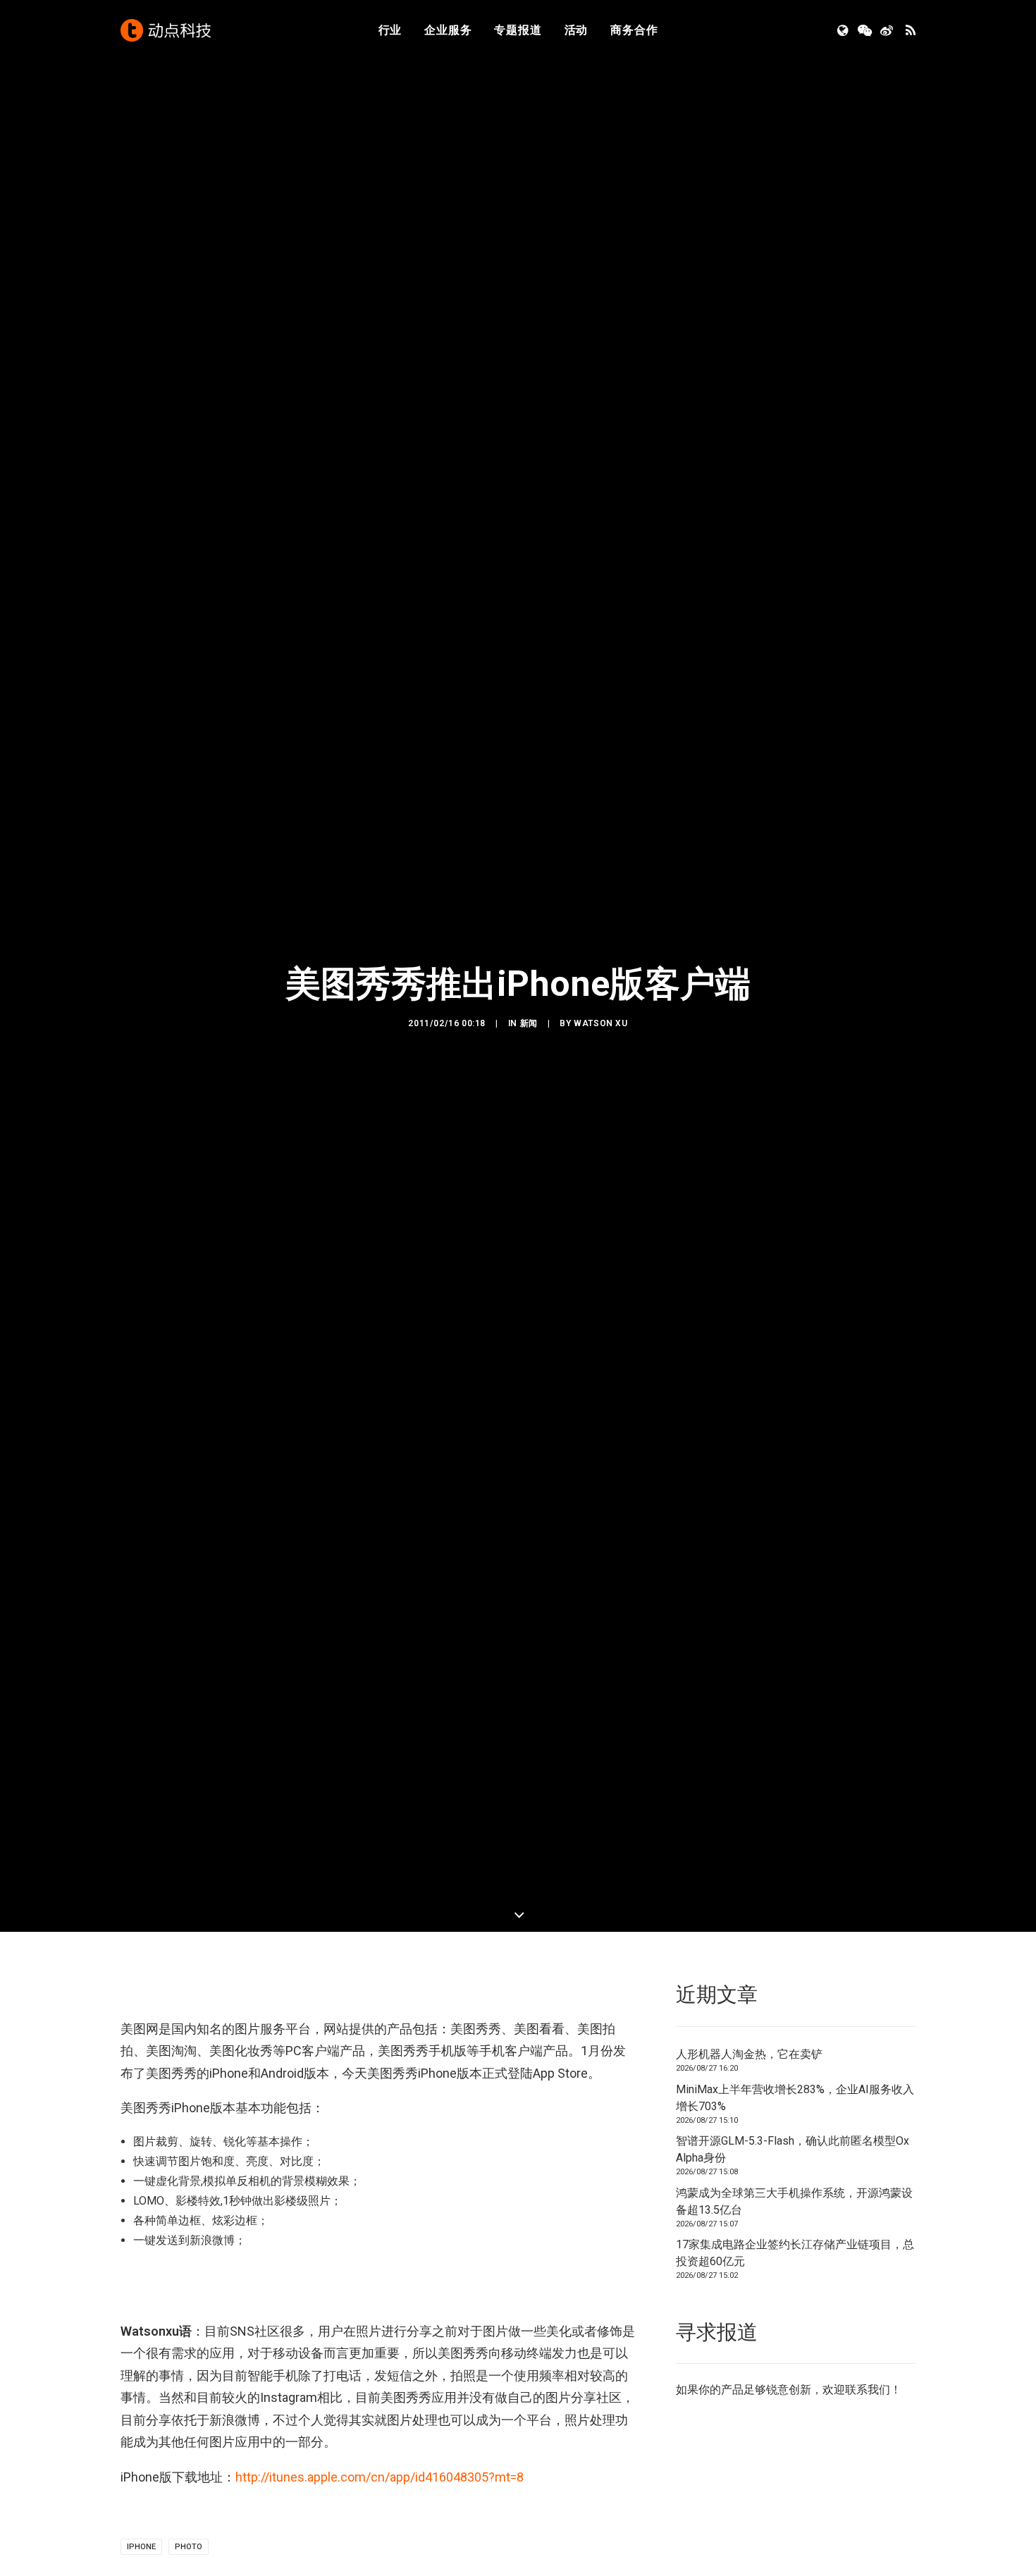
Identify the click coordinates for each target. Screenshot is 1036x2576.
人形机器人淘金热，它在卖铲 (749, 2054)
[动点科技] (166, 30)
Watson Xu (600, 1023)
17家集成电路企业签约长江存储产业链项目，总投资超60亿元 (795, 2253)
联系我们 (868, 2390)
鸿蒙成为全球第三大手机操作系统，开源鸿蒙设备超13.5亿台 (794, 2201)
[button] (844, 30)
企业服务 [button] (448, 30)
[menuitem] (390, 30)
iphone (141, 2547)
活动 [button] (576, 30)
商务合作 (634, 30)
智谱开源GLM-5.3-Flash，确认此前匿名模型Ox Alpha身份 (793, 2149)
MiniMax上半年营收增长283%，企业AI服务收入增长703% (795, 2098)
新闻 (529, 1023)
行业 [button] (390, 30)
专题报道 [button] (518, 30)
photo (189, 2547)
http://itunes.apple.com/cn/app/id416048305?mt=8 (380, 2477)
